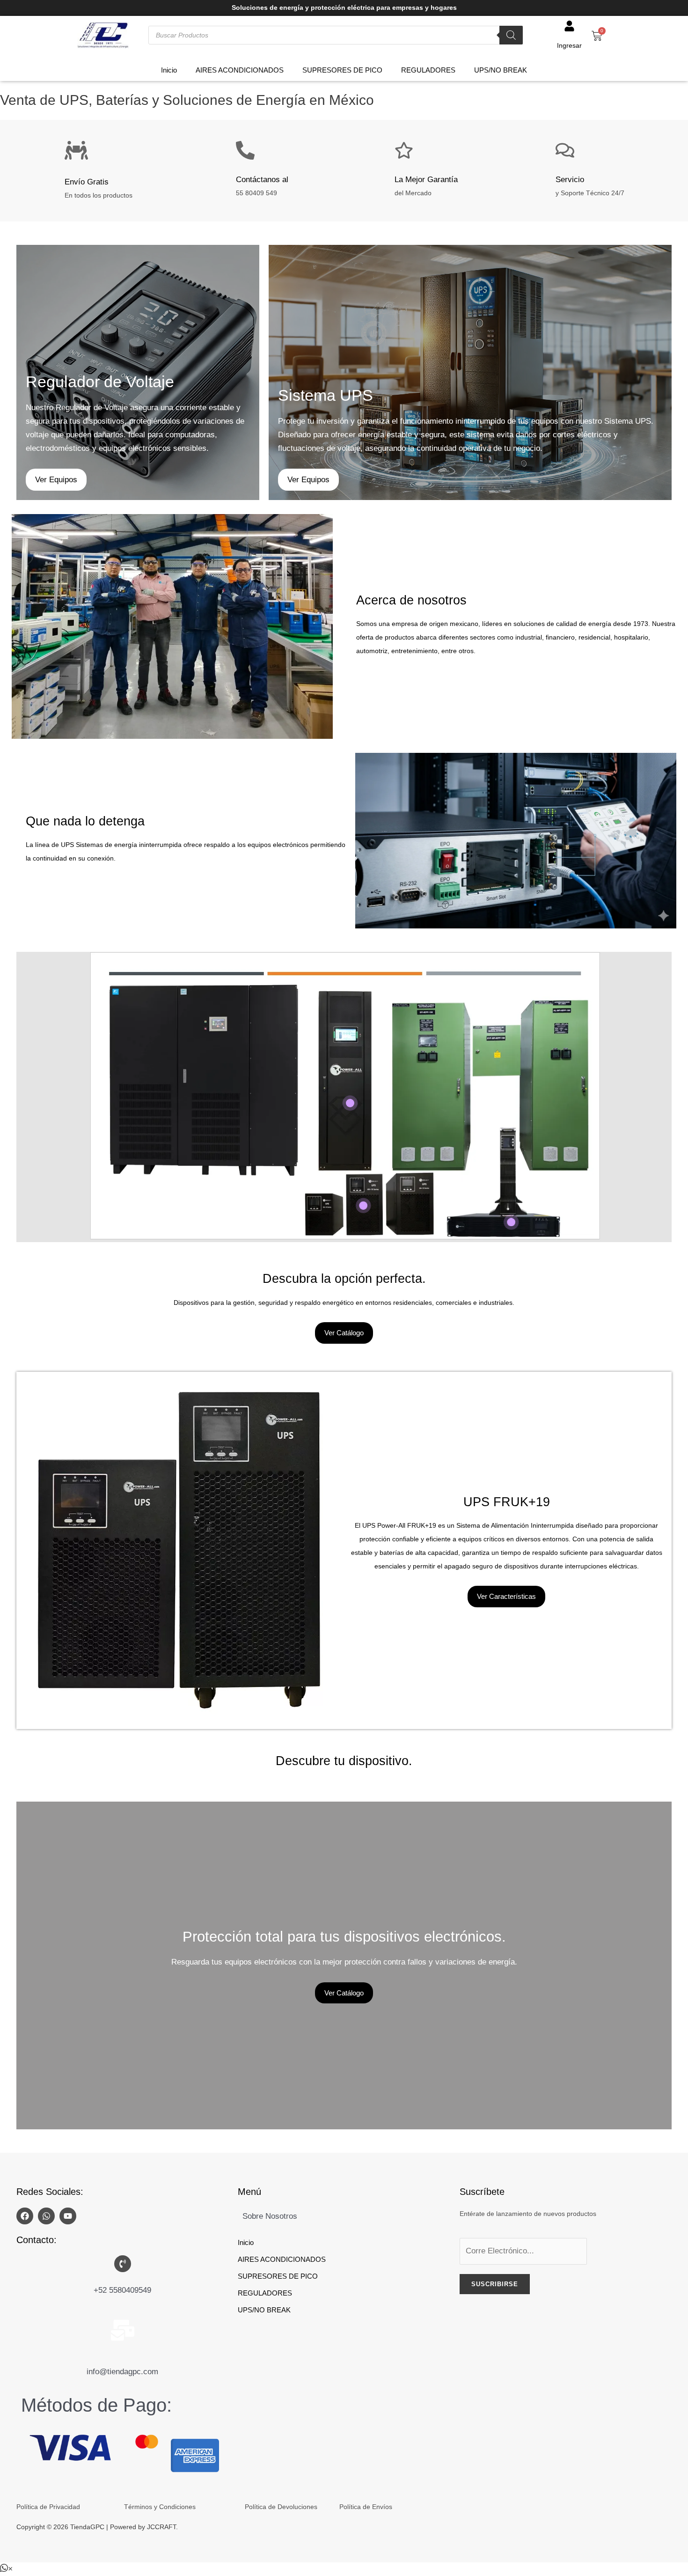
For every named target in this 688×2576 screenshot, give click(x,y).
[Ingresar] (569, 26)
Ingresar (569, 46)
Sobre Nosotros (270, 2216)
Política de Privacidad (48, 2507)
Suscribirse (495, 2284)
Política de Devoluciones (281, 2507)
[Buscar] (511, 35)
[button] (6, 2569)
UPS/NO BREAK (501, 70)
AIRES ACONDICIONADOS (240, 70)
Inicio (169, 70)
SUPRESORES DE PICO (342, 70)
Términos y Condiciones (160, 2507)
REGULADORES (428, 70)
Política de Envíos (366, 2507)
